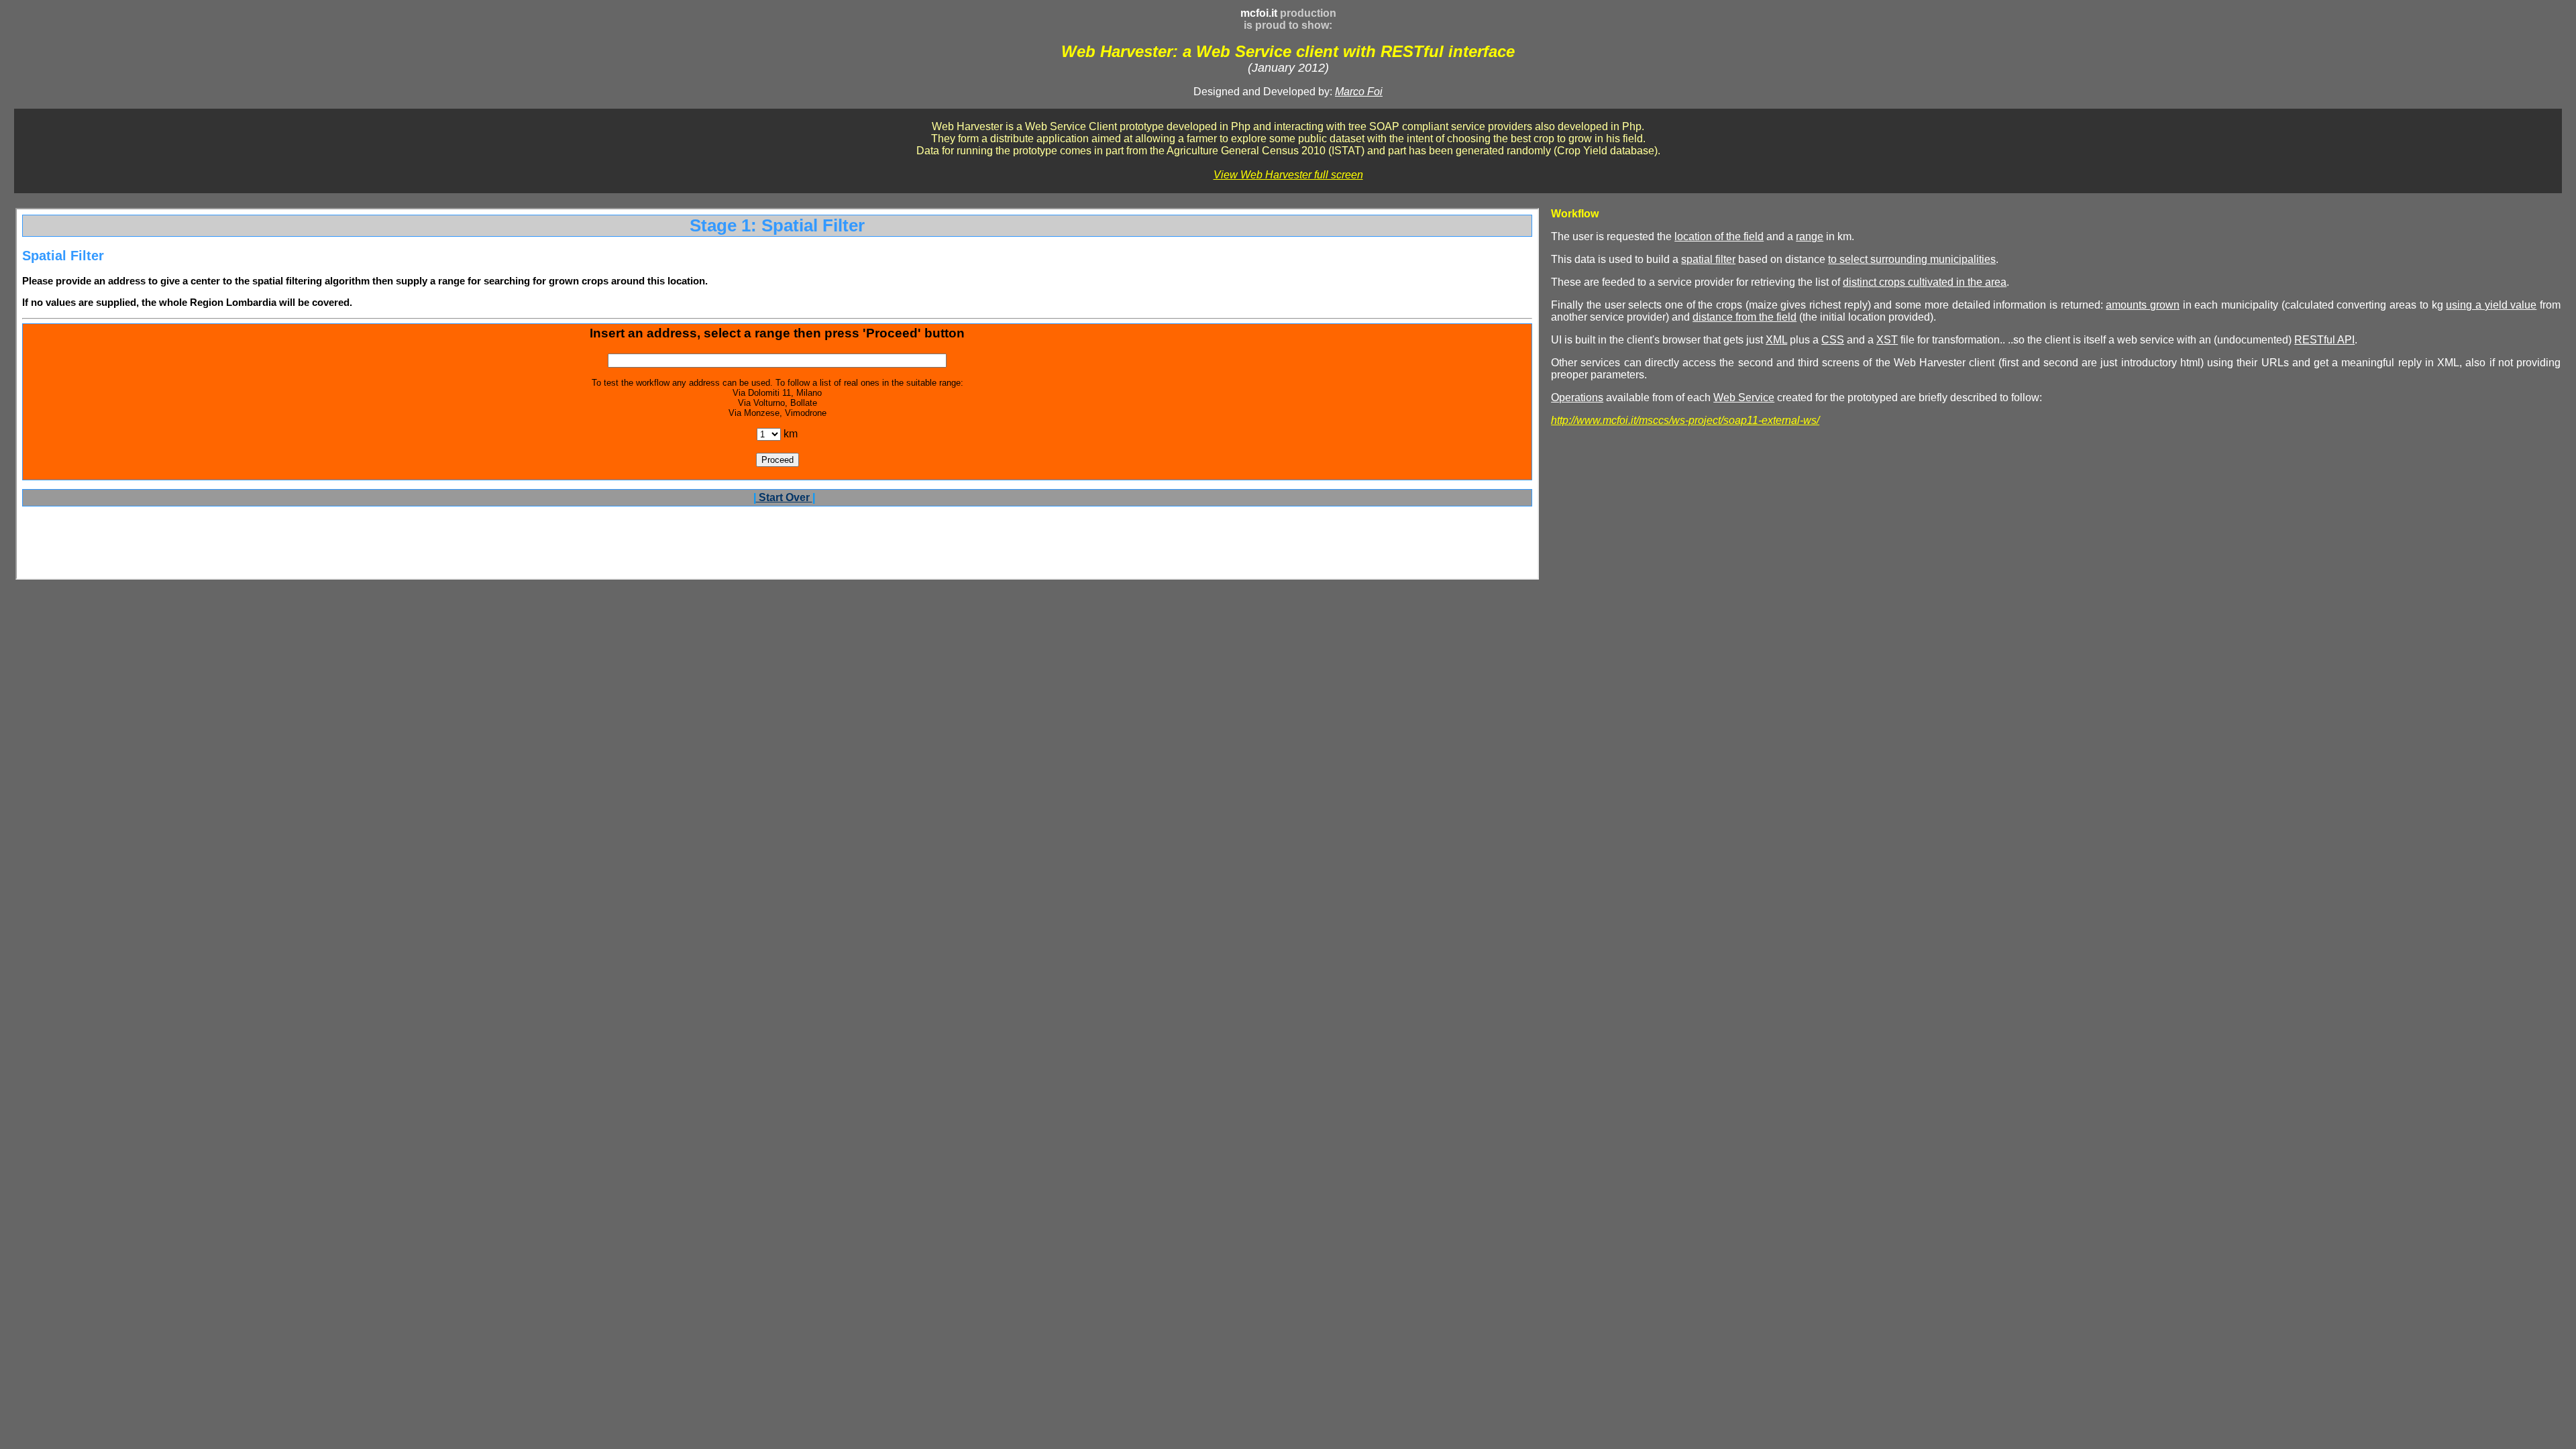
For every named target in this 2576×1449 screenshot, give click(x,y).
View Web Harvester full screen (1288, 175)
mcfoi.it (1259, 13)
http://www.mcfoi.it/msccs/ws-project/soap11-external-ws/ (1685, 420)
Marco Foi (1359, 92)
